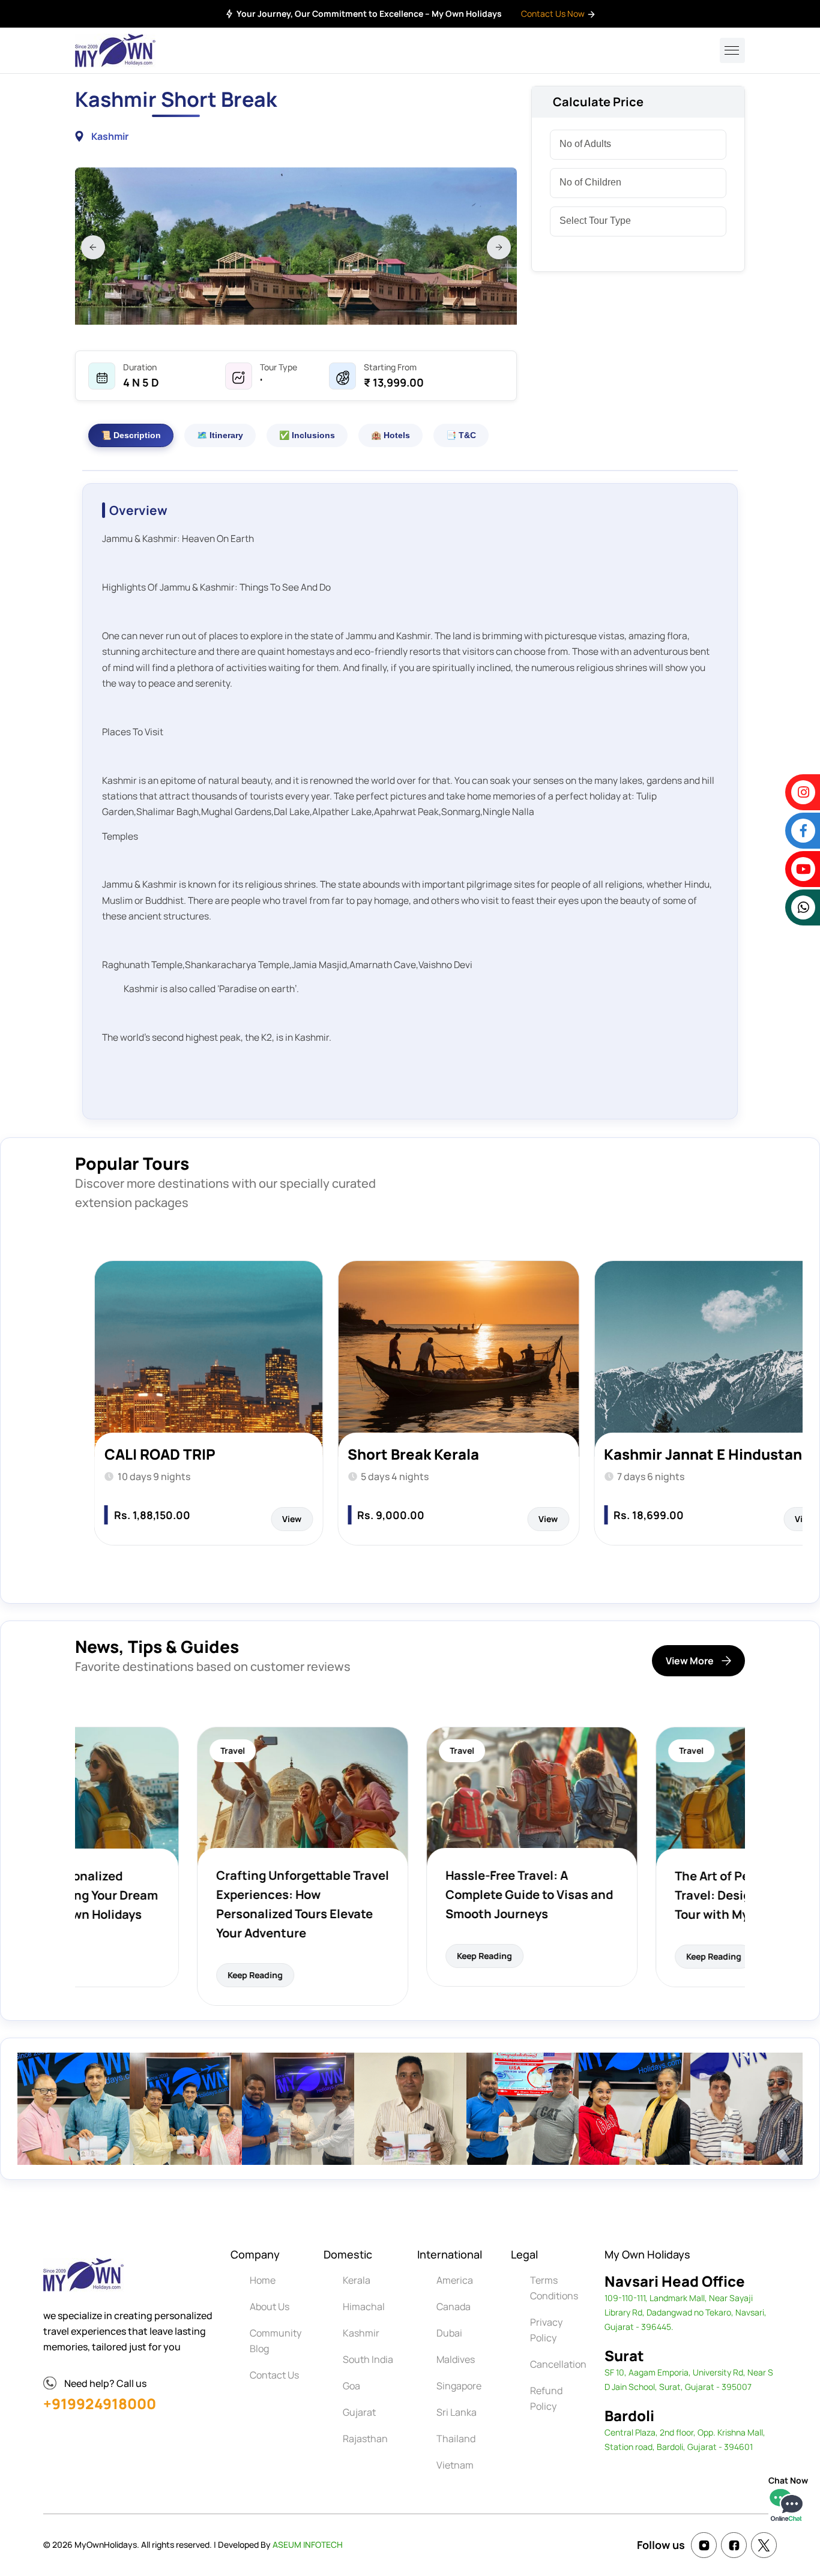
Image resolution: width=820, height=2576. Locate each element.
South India (368, 2359)
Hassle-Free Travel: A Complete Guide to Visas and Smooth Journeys (407, 1894)
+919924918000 (100, 2403)
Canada (454, 2307)
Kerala (357, 2280)
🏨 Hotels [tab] (390, 435)
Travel (111, 1750)
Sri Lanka (457, 2412)
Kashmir (361, 2333)
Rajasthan (365, 2439)
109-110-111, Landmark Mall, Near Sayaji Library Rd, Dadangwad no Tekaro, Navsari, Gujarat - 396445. (686, 2312)
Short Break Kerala (170, 1454)
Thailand (456, 2439)
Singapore (459, 2386)
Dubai (449, 2333)
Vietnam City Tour (681, 1454)
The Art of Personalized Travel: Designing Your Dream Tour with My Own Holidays (638, 1895)
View (305, 1519)
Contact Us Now (554, 14)
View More (690, 1661)
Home (263, 2280)
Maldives (456, 2359)
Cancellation (558, 2364)
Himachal (364, 2307)
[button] (93, 247)
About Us (270, 2307)
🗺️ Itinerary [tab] (220, 435)
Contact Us (274, 2375)
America (455, 2280)
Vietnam (455, 2465)
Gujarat (359, 2412)
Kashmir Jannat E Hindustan (460, 1454)
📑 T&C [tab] (461, 435)
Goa (351, 2386)
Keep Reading (133, 1975)
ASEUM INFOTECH (308, 2544)
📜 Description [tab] (131, 435)
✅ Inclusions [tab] (307, 435)
